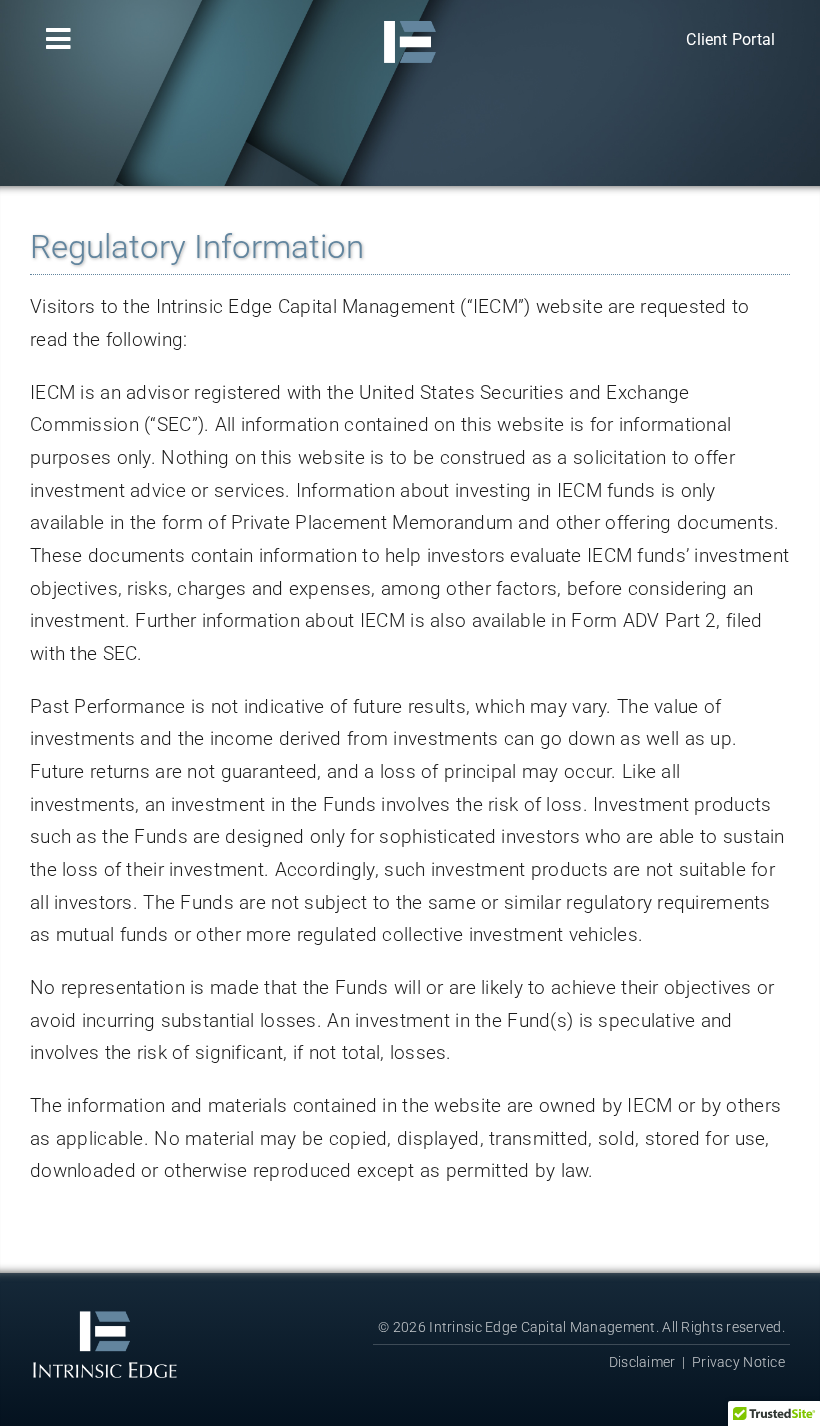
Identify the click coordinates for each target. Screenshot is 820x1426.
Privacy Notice (738, 1362)
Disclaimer (642, 1362)
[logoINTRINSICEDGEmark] (410, 19)
